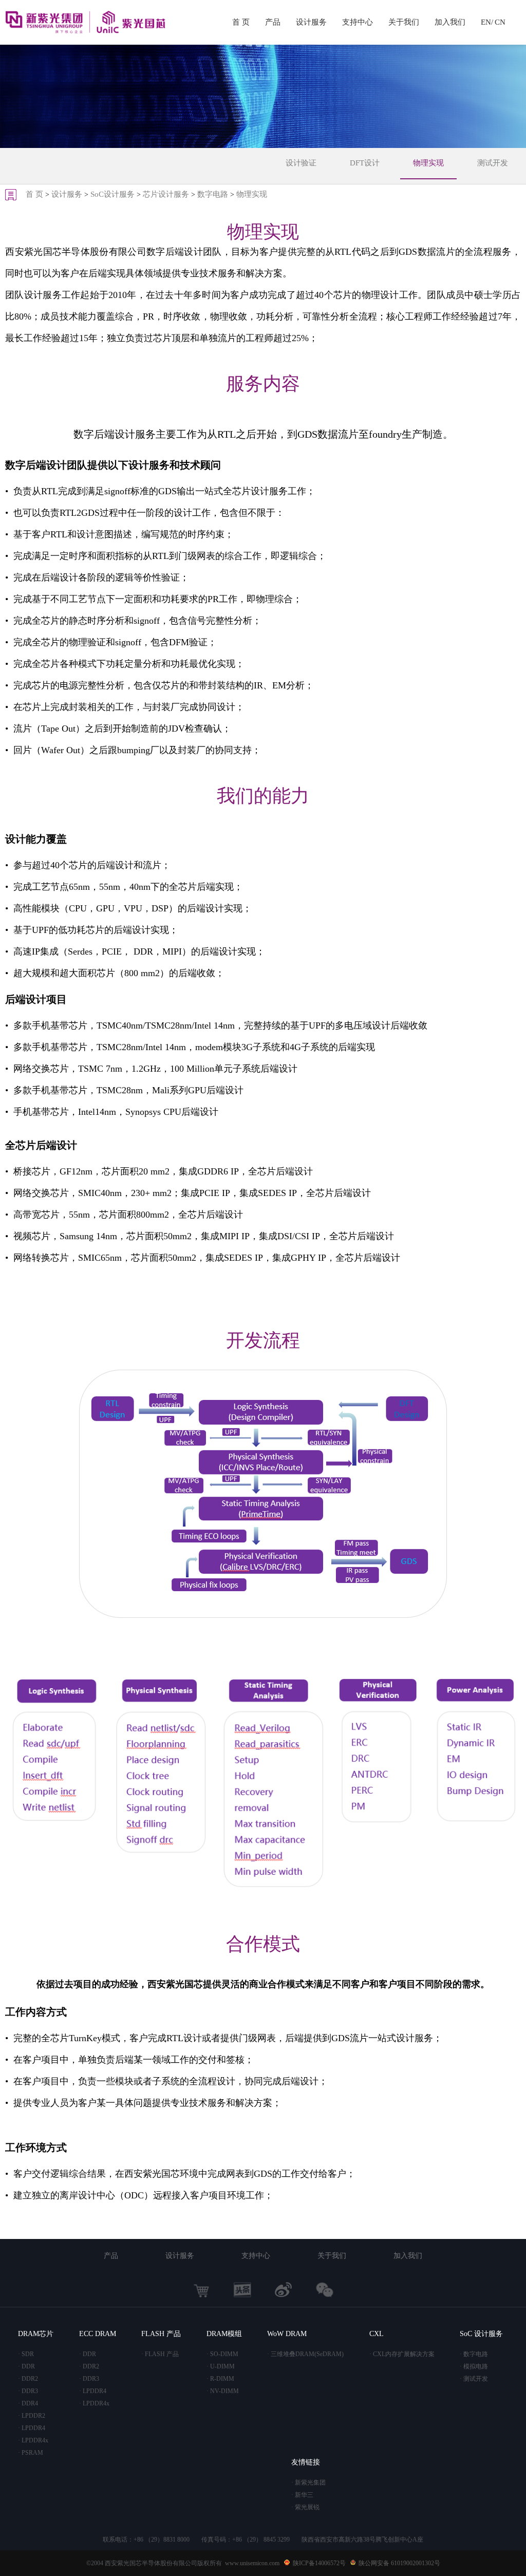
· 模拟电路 (474, 2366)
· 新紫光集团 (308, 2482)
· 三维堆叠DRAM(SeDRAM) (305, 2354)
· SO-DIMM (222, 2354)
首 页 (241, 22)
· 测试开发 (474, 2379)
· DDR (26, 2366)
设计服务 (311, 22)
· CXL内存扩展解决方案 (402, 2354)
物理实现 (428, 163)
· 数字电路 (474, 2354)
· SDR (26, 2354)
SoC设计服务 (112, 194)
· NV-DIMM (223, 2391)
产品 (273, 22)
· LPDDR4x (33, 2440)
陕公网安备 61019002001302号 (399, 2563)
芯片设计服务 (166, 194)
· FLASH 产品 (160, 2354)
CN (500, 22)
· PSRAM (31, 2453)
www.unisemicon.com (252, 2563)
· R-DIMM (220, 2379)
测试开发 (493, 163)
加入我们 (450, 22)
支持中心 (358, 22)
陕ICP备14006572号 (319, 2563)
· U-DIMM (221, 2366)
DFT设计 (365, 163)
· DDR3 (28, 2391)
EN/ (487, 22)
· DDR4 (28, 2403)
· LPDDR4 (32, 2428)
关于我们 (404, 22)
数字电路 (213, 194)
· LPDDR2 (32, 2416)
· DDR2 (28, 2379)
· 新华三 (302, 2495)
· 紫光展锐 (305, 2507)
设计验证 (301, 163)
